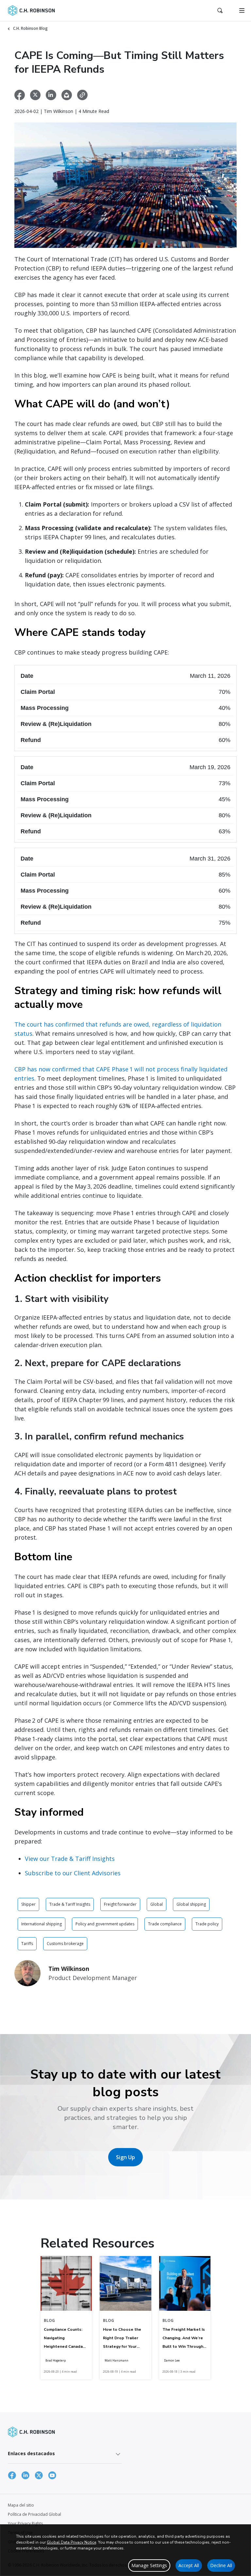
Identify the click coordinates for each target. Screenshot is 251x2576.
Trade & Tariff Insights (70, 1904)
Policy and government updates (105, 1924)
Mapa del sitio (21, 2505)
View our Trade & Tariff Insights (70, 1859)
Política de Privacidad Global (34, 2514)
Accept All (189, 2565)
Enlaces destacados (31, 2453)
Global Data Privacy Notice (71, 2542)
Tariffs (27, 1944)
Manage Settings (149, 2565)
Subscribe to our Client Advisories (73, 1873)
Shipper (28, 1904)
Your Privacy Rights (25, 2523)
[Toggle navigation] (242, 10)
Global (157, 1904)
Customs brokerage (65, 1944)
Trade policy (207, 1924)
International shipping (42, 1924)
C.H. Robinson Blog (30, 28)
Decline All (221, 2565)
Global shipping (191, 1904)
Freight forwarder (120, 1904)
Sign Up (125, 2157)
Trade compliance (165, 1924)
